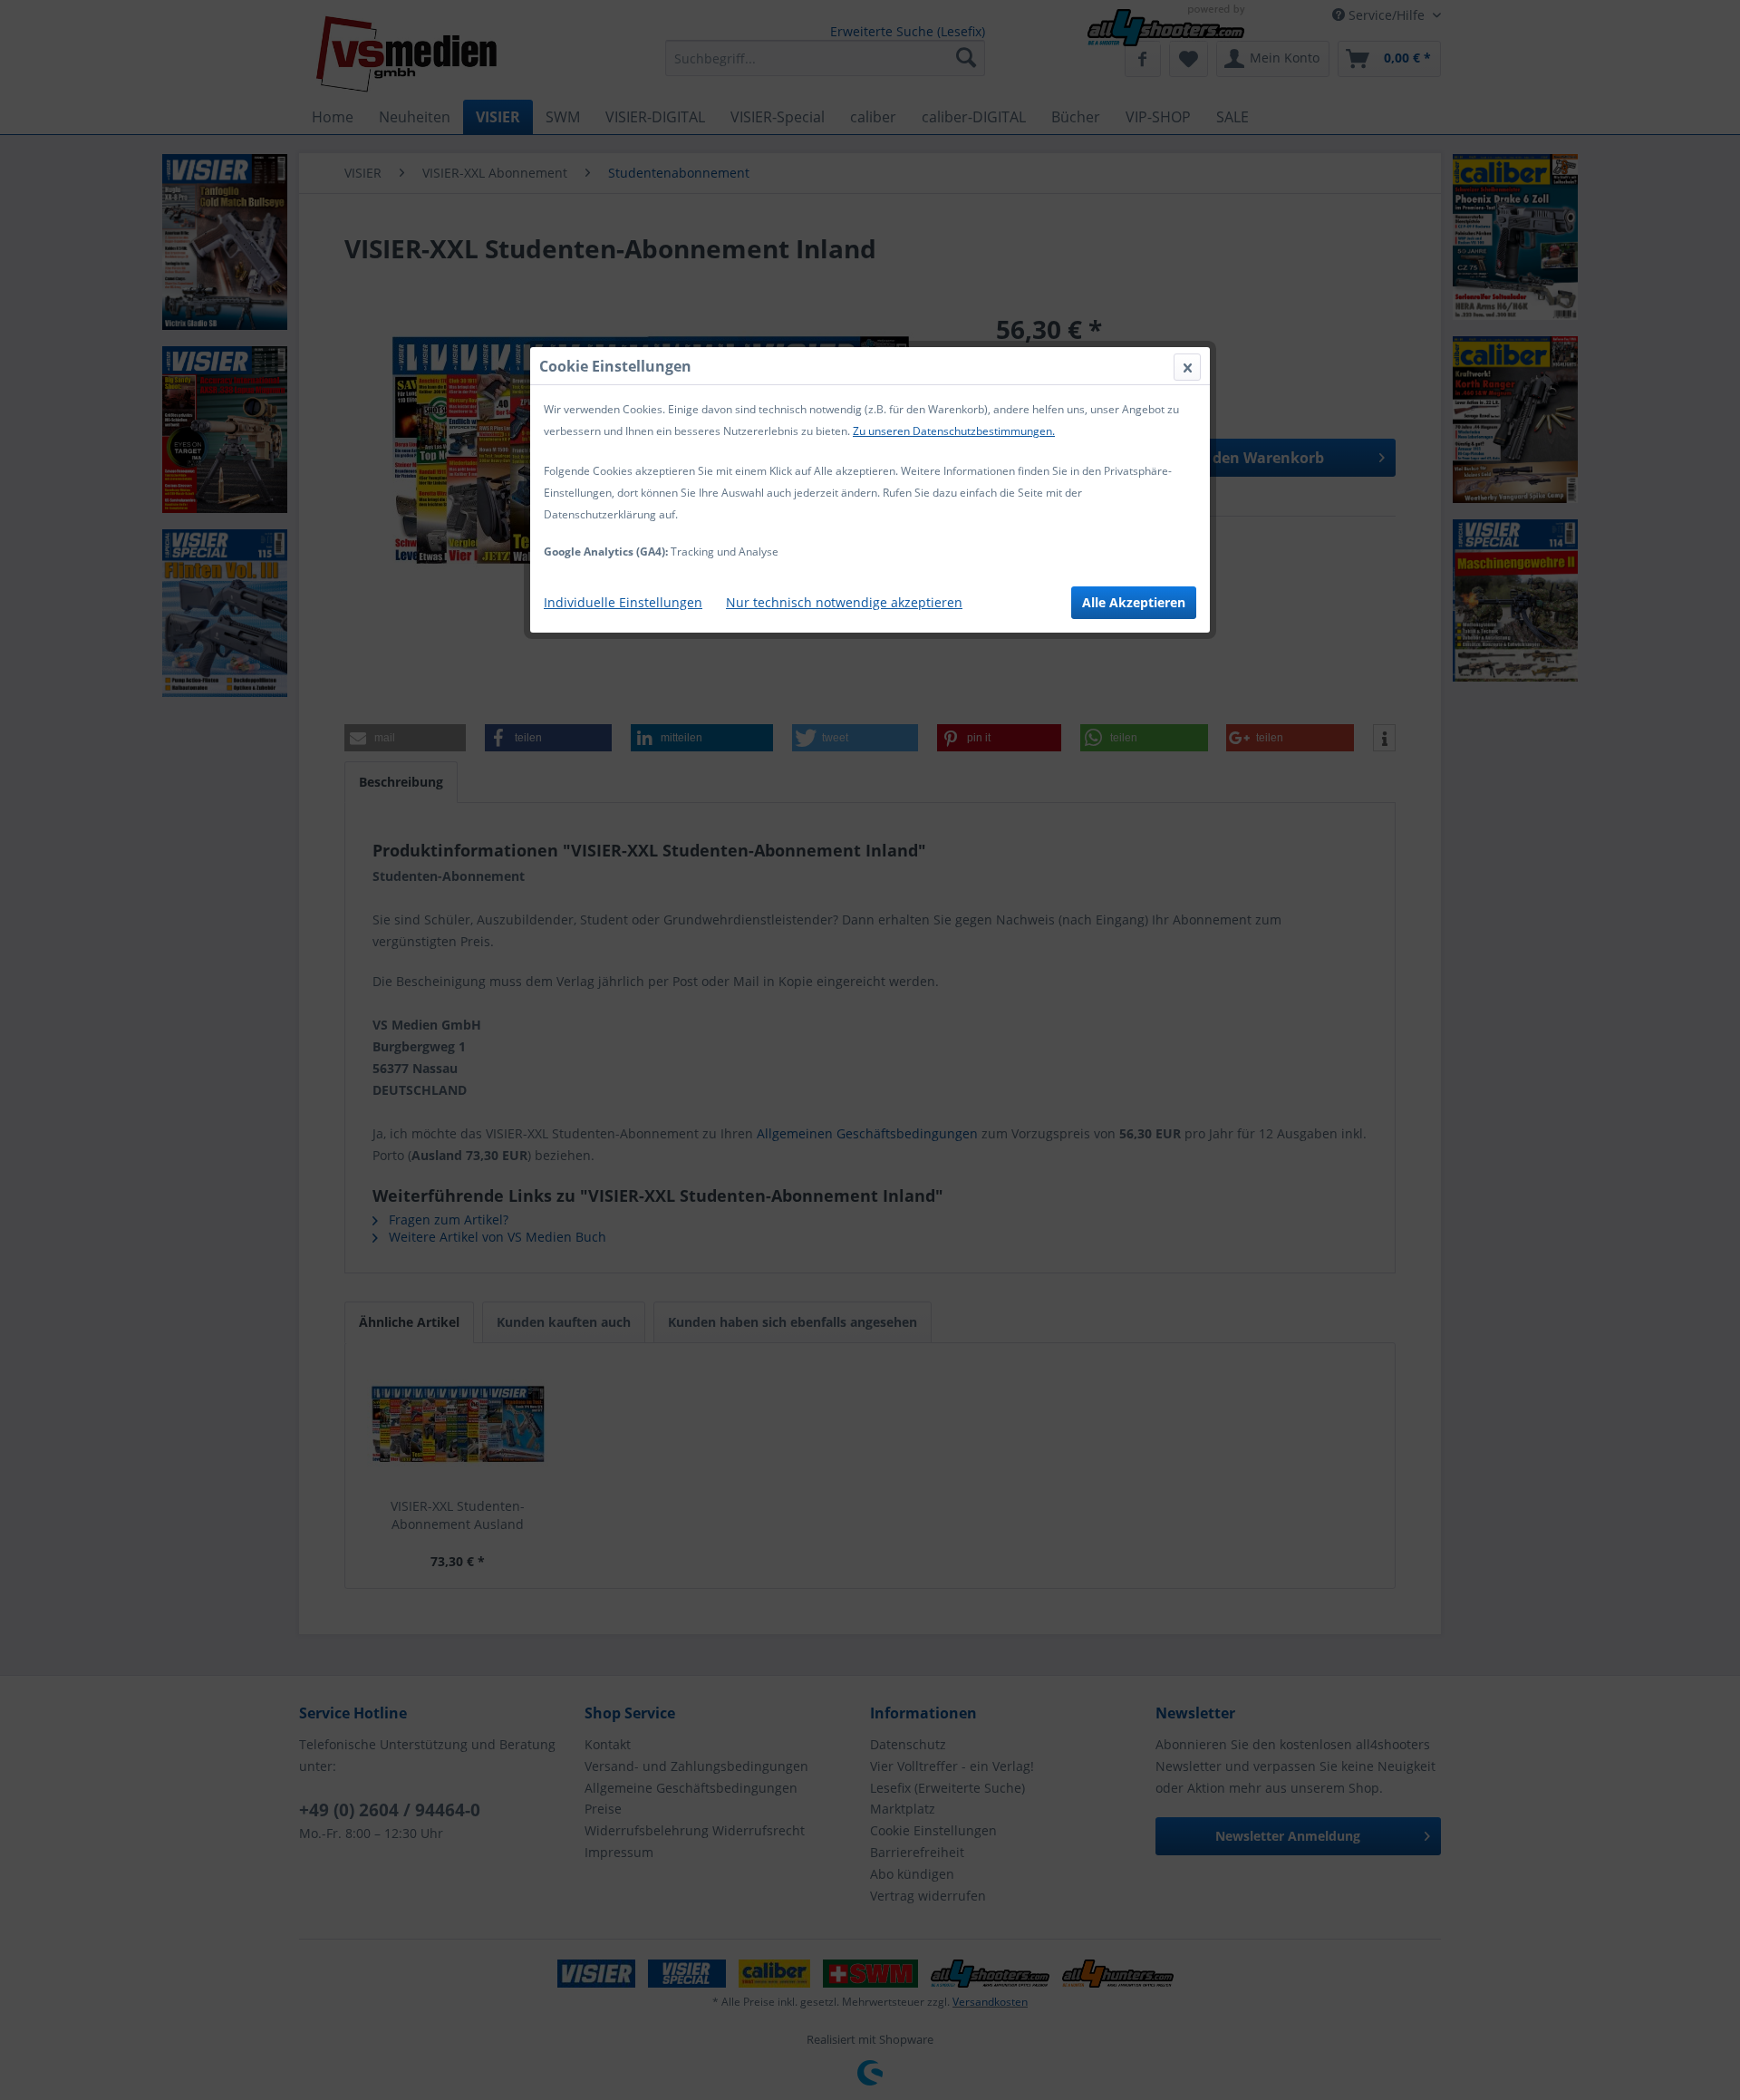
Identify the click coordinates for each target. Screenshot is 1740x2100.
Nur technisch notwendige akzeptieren (844, 602)
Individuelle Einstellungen (623, 602)
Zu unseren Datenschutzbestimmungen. (954, 431)
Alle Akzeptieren (1134, 602)
